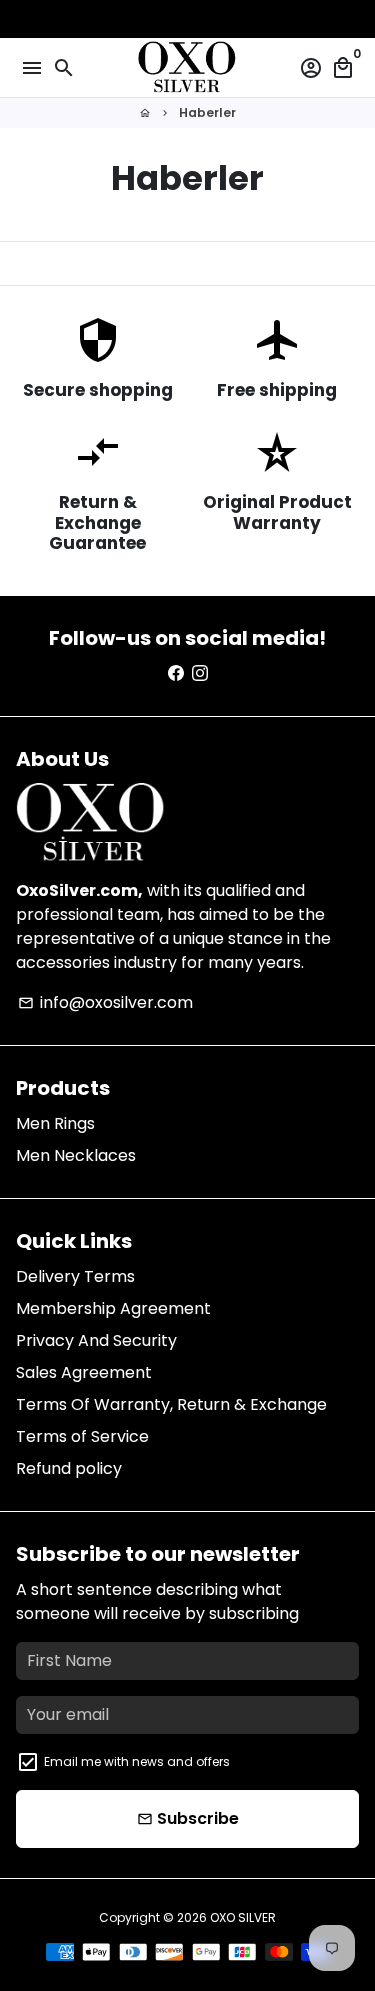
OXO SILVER (243, 1917)
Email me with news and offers (137, 1761)
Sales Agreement (84, 1372)
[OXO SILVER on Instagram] (200, 673)
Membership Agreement (113, 1308)
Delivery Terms (75, 1276)
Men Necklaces (76, 1155)
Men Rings (55, 1123)
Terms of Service (82, 1436)
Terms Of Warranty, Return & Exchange (171, 1404)
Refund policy (69, 1468)
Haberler (207, 112)
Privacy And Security (96, 1340)
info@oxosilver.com (105, 1002)
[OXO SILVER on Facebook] (176, 673)
